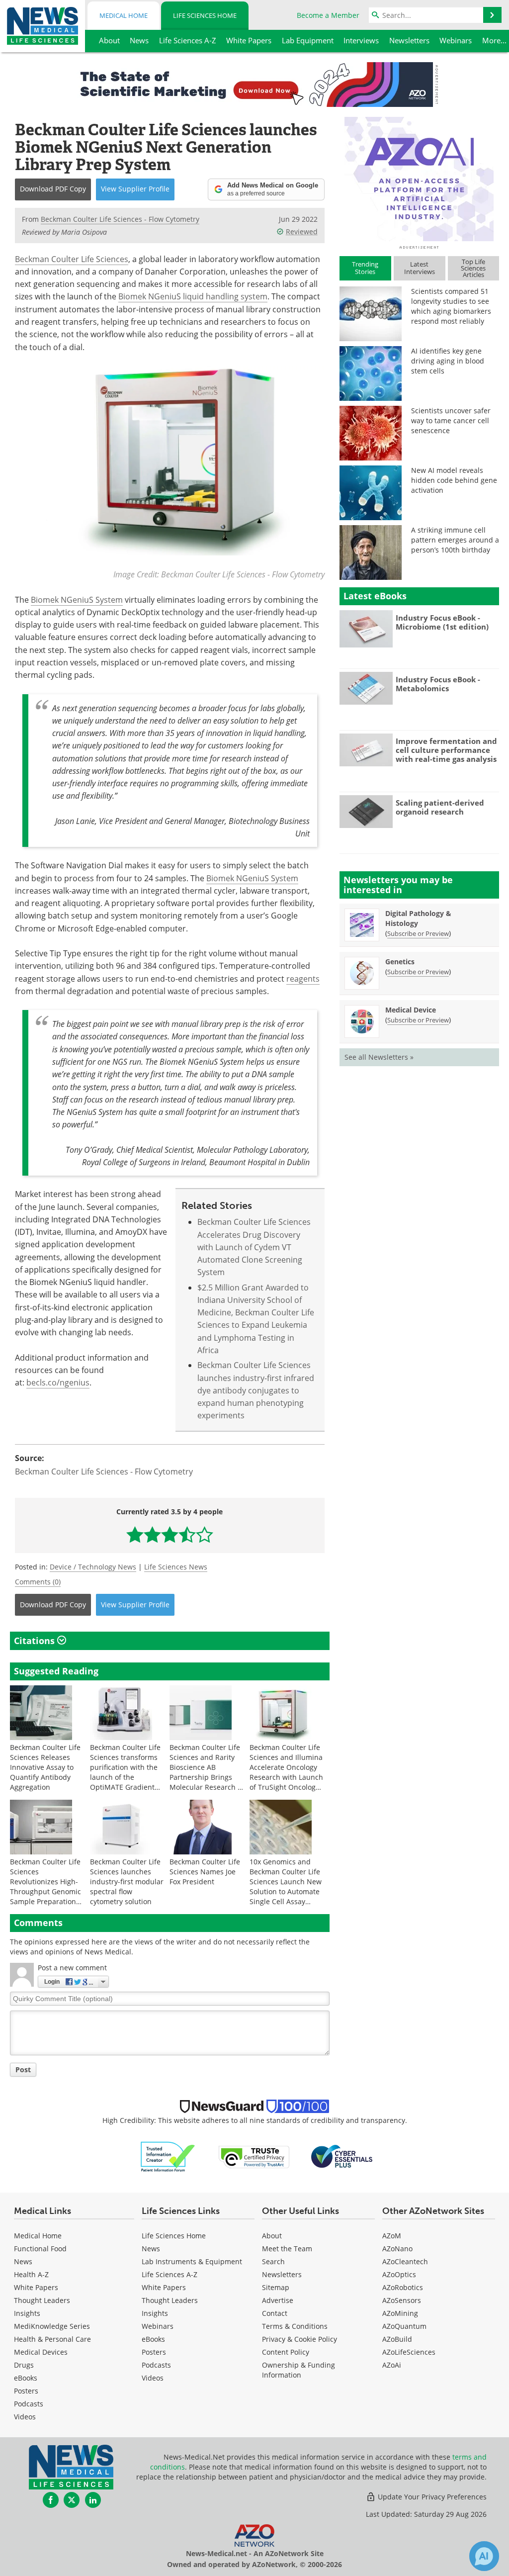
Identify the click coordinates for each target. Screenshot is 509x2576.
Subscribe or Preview (418, 933)
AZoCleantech (405, 2261)
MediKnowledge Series (52, 2326)
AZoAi (392, 2365)
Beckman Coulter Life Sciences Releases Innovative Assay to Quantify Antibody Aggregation (45, 1767)
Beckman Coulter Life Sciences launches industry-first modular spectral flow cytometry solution (127, 1882)
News (23, 2261)
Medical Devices (41, 2352)
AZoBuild (397, 2339)
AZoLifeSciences (409, 2352)
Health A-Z (31, 2274)
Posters (26, 2391)
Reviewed (302, 231)
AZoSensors (402, 2300)
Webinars (158, 2326)
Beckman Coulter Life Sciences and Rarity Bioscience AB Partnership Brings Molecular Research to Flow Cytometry (207, 1772)
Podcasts (29, 2404)
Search (273, 2261)
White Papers (36, 2287)
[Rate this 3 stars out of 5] (170, 1534)
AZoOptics (399, 2274)
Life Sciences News (176, 1567)
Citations (36, 1641)
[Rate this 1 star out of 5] (135, 1534)
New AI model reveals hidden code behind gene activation (454, 480)
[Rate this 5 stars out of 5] (205, 1534)
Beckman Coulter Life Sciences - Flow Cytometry (104, 1472)
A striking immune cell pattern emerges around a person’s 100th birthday (455, 540)
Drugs (24, 2365)
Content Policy (286, 2352)
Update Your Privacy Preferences (431, 2497)
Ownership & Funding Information (298, 2370)
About (272, 2236)
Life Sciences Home (205, 15)
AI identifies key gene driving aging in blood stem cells (448, 361)
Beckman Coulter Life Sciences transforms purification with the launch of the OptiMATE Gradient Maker (125, 1772)
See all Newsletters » (379, 1057)
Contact (275, 2313)
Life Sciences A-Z (170, 2274)
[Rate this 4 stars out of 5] (187, 1534)
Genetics (400, 962)
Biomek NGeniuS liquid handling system (193, 296)
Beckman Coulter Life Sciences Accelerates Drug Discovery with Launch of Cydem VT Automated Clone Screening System (254, 1247)
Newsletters (282, 2274)
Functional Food (40, 2249)
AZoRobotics (403, 2287)
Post (23, 2070)
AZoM (392, 2236)
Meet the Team (287, 2249)
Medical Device (411, 1010)
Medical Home (124, 15)
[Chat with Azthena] (484, 2556)
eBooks (26, 2378)
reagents (303, 979)
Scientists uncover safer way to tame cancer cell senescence (451, 420)
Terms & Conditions (295, 2326)
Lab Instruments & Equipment (192, 2261)
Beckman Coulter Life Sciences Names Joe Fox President (205, 1872)
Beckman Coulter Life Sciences (72, 259)
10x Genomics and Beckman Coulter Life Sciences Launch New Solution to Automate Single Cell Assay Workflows (286, 1886)
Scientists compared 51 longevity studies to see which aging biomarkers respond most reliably (451, 306)
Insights (27, 2313)
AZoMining (400, 2313)
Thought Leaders (42, 2300)
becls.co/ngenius (58, 1382)
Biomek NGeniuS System (77, 600)
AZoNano (397, 2249)
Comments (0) (38, 1582)
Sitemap (276, 2287)
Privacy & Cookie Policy (299, 2339)
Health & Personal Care (52, 2339)
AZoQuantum (404, 2326)
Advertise (278, 2300)
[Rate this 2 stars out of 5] (152, 1534)
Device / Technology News (93, 1567)
